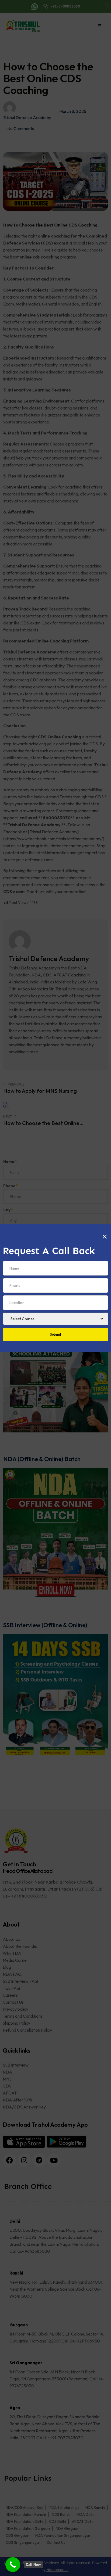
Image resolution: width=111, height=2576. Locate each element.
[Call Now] (13, 2565)
